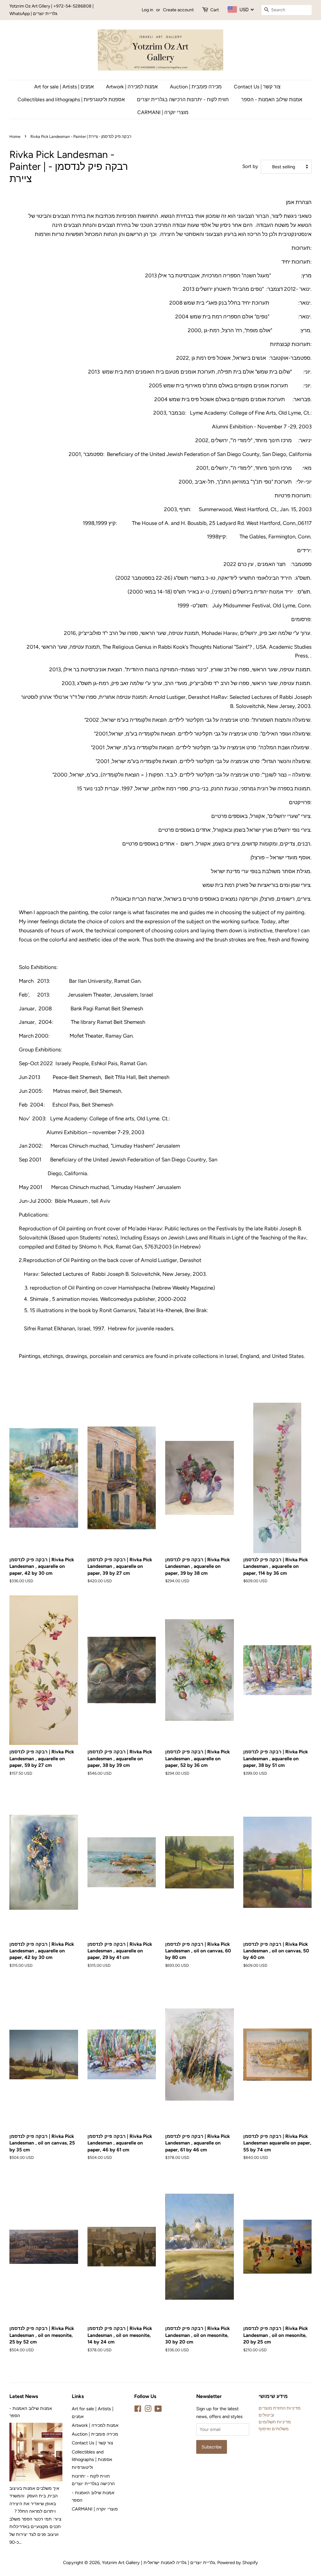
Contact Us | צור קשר (257, 87)
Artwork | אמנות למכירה (132, 87)
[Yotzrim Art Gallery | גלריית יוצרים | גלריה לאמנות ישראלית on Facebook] (138, 2410)
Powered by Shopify (238, 2563)
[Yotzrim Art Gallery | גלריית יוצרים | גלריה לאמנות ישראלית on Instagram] (148, 2410)
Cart (215, 10)
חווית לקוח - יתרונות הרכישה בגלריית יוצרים (183, 99)
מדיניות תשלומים (275, 2422)
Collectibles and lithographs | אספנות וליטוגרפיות (71, 99)
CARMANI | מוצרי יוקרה (163, 112)
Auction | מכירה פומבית (196, 87)
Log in (147, 10)
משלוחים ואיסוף (274, 2429)
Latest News (24, 2396)
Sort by (250, 166)
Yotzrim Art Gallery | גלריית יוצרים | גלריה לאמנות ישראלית (158, 2563)
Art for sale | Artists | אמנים (64, 87)
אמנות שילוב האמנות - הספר (272, 99)
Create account (178, 10)
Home (15, 136)
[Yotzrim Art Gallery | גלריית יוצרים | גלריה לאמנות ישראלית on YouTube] (158, 2410)
